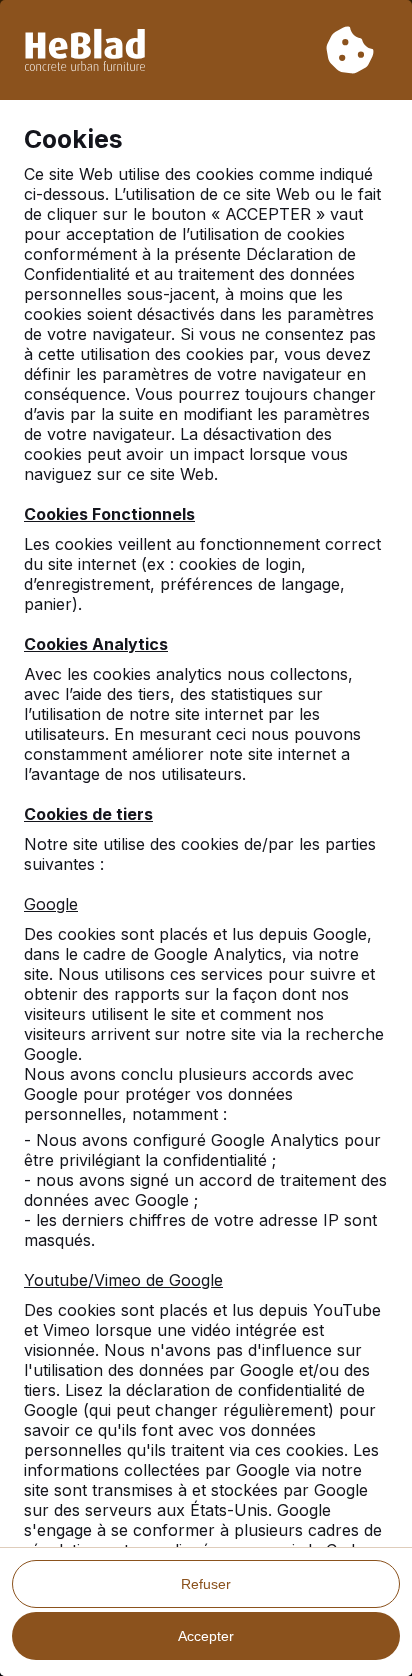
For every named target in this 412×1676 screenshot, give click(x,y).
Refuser (206, 1584)
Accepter (206, 1636)
